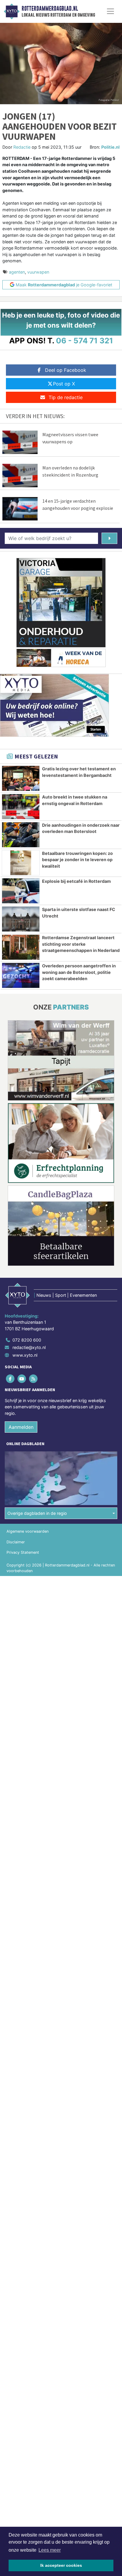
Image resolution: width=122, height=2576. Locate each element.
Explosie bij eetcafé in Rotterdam (76, 881)
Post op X (64, 384)
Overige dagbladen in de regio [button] (37, 1513)
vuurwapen (38, 272)
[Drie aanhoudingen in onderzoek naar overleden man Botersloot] (21, 835)
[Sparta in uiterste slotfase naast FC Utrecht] (21, 919)
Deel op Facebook (66, 370)
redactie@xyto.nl (29, 1347)
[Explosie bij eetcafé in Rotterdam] (21, 891)
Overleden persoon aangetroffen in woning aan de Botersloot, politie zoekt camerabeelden (79, 972)
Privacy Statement (23, 1552)
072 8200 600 (27, 1340)
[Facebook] (11, 1379)
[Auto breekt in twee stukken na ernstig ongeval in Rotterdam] (21, 807)
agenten (17, 272)
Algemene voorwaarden (28, 1531)
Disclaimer (16, 1542)
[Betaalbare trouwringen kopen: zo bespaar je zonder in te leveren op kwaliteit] (21, 863)
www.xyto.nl (25, 1355)
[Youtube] (22, 1379)
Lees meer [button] (50, 2550)
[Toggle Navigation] (110, 11)
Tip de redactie (66, 397)
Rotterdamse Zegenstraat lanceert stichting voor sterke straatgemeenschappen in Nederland (81, 944)
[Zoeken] (109, 538)
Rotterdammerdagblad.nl (50, 9)
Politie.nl (110, 147)
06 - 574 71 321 (85, 341)
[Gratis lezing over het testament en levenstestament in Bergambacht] (21, 778)
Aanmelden (21, 1427)
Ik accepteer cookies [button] (61, 2565)
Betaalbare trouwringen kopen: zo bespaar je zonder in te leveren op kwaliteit (77, 860)
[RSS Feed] (34, 1379)
